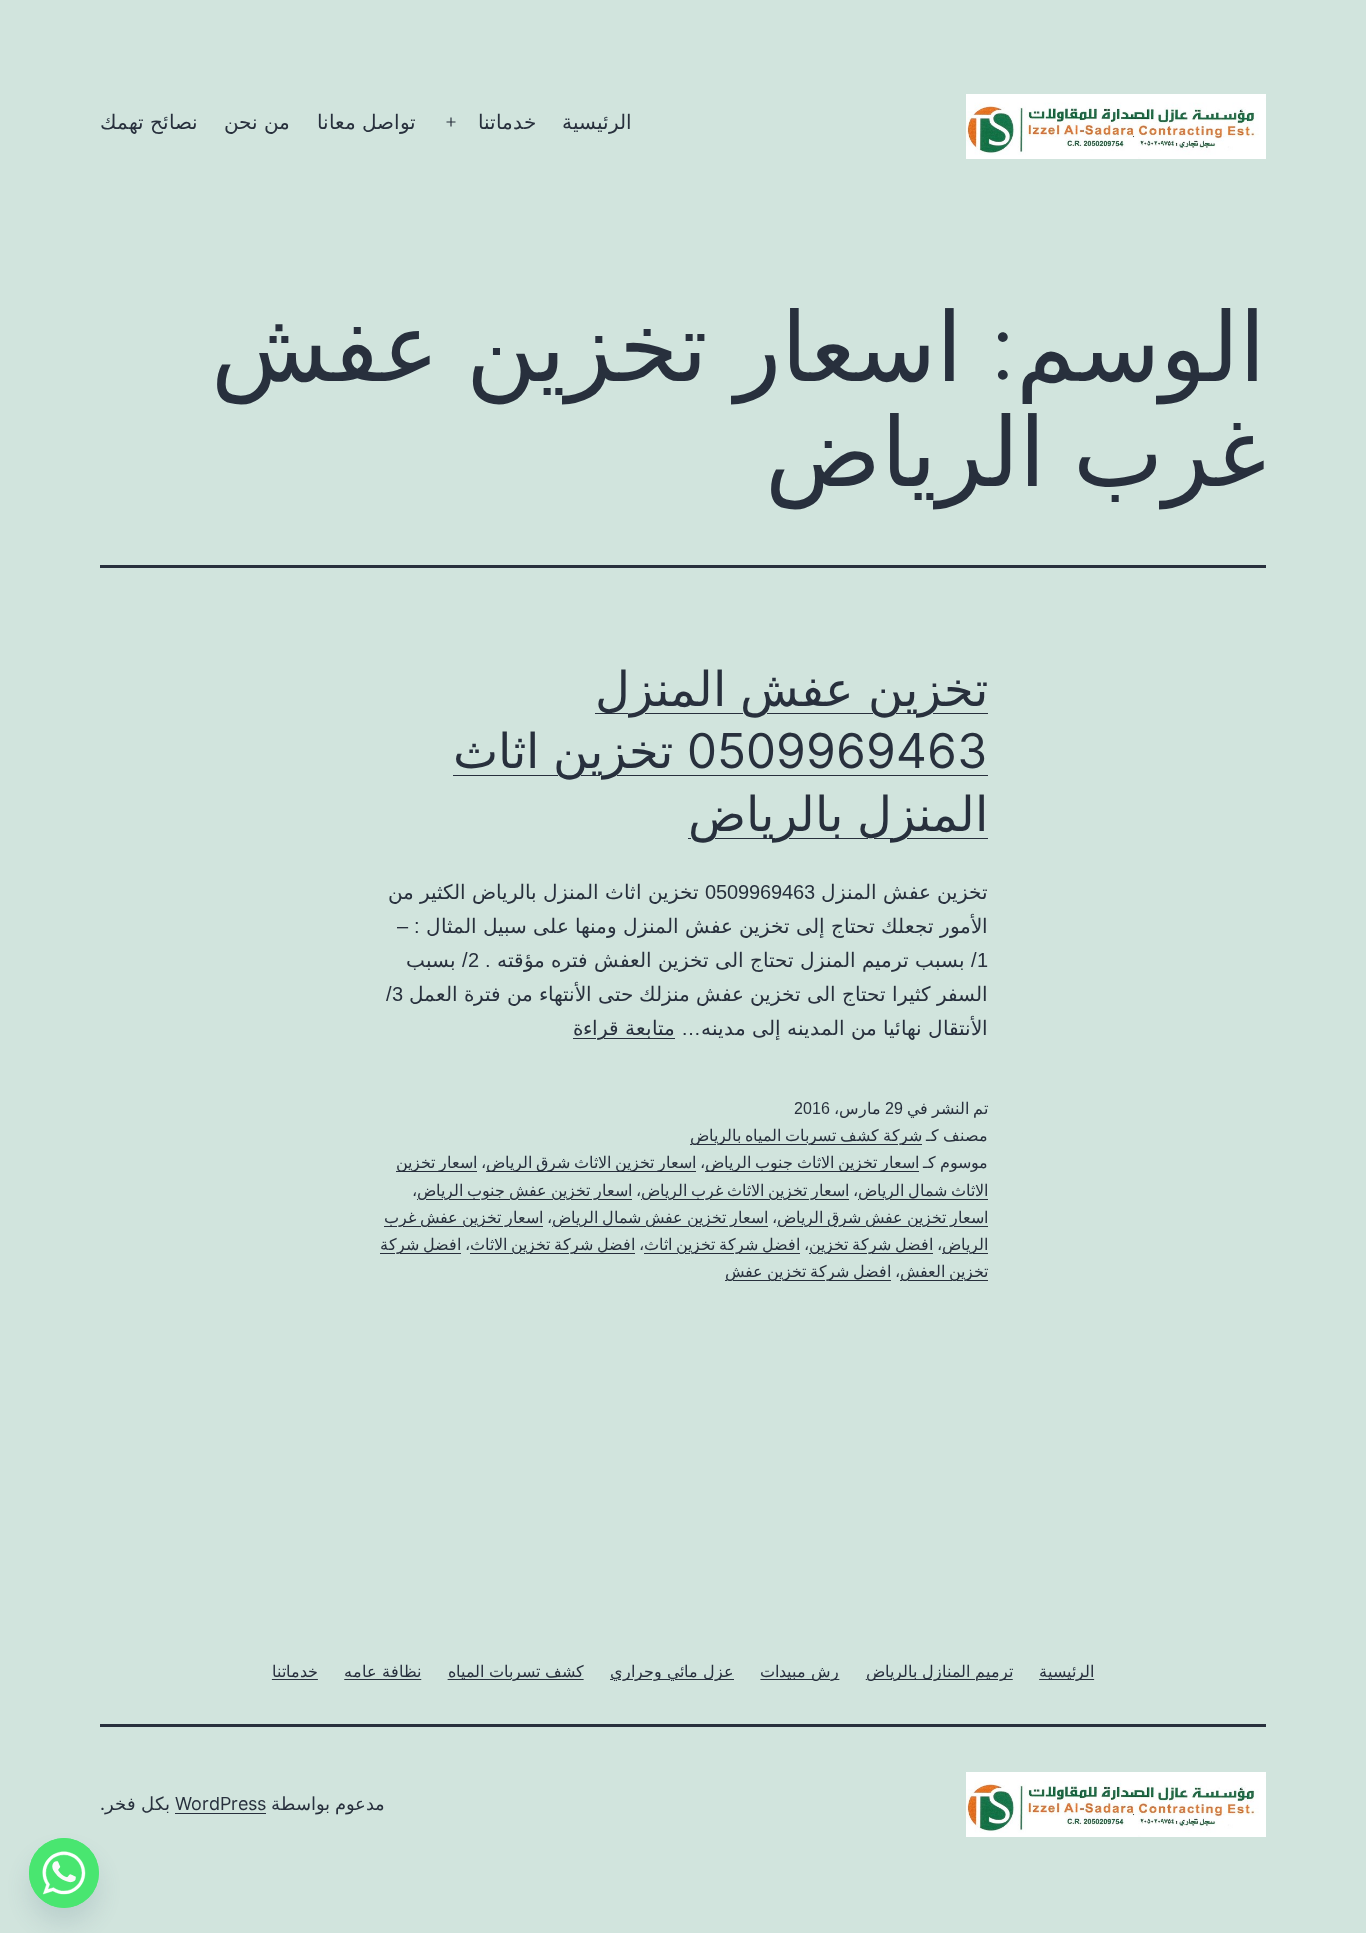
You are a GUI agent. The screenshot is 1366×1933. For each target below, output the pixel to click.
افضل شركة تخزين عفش (808, 1271)
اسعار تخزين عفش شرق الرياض (882, 1217)
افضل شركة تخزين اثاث (722, 1244)
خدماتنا (507, 122)
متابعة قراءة (624, 1028)
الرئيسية (597, 122)
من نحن (257, 122)
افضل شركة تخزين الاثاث (552, 1244)
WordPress (220, 1803)
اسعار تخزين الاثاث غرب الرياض (745, 1190)
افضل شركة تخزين (871, 1244)
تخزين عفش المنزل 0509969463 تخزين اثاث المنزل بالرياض (720, 751)
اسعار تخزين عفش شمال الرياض (660, 1217)
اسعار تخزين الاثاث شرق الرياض (591, 1162)
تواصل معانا (366, 122)
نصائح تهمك (149, 122)
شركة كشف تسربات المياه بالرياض (806, 1135)
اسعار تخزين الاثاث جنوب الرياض (812, 1162)
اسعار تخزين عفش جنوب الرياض (524, 1190)
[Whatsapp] (64, 1873)
